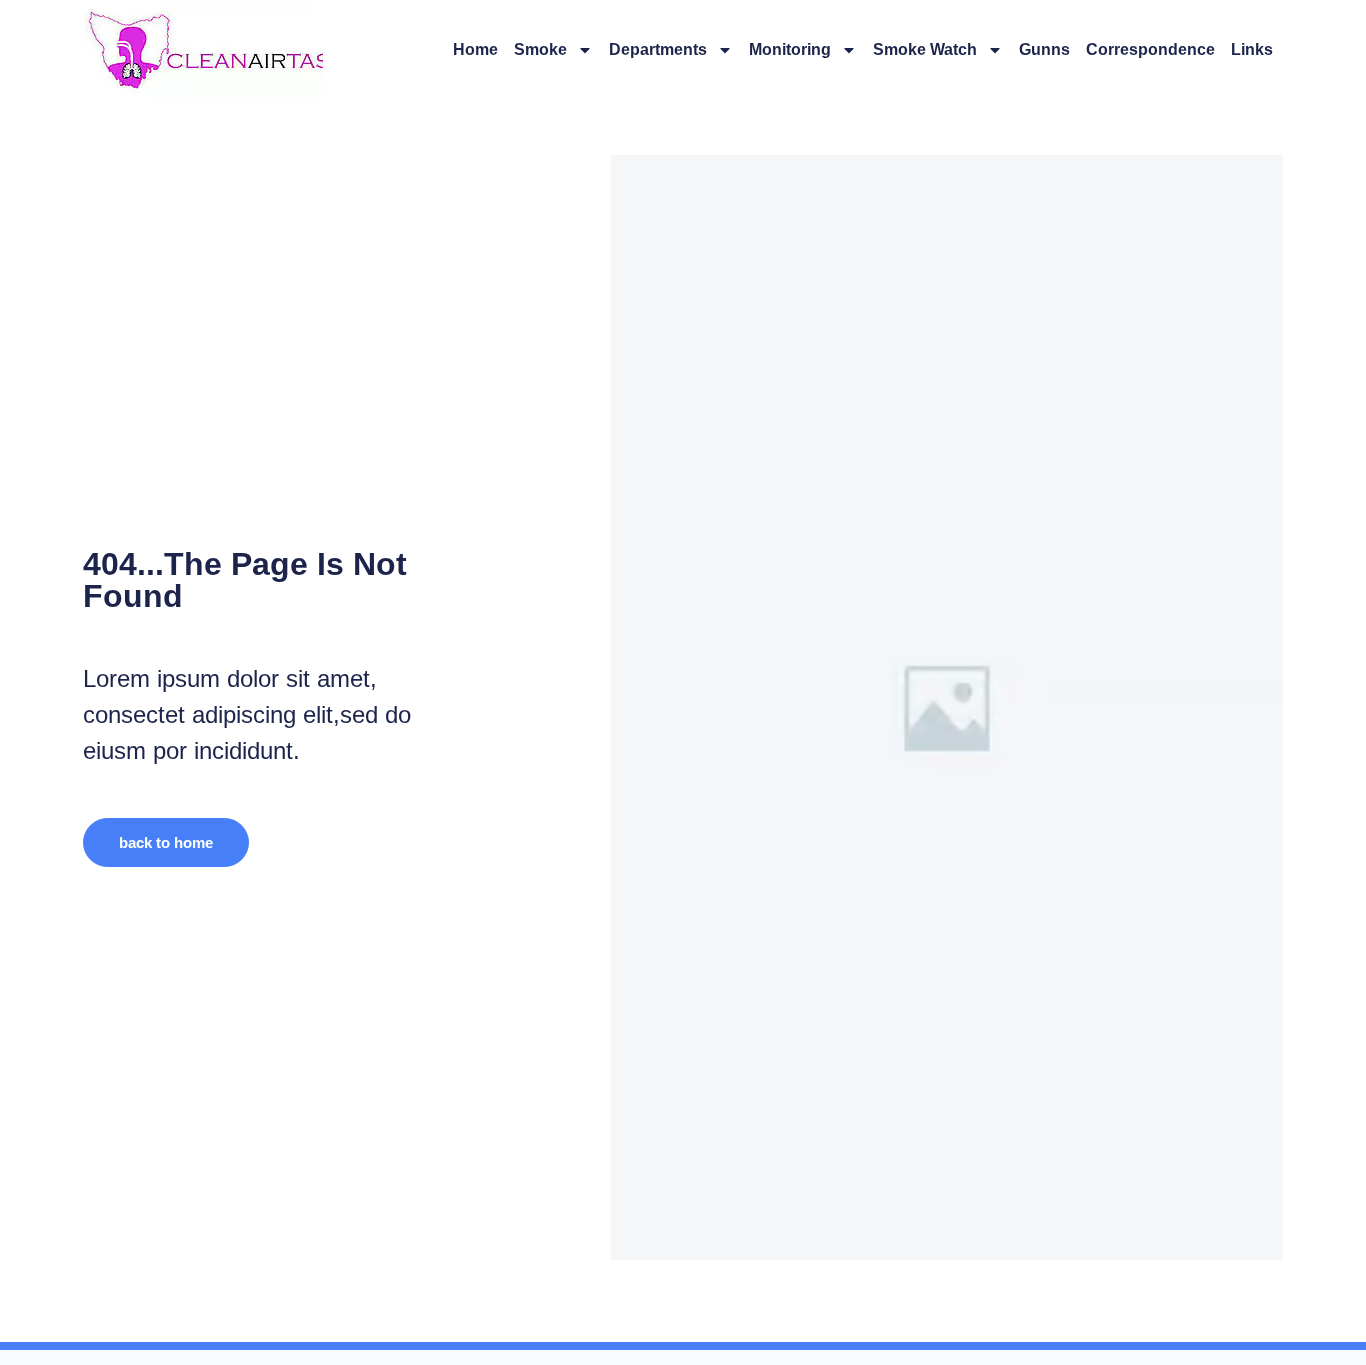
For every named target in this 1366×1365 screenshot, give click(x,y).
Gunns (1044, 49)
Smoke (540, 49)
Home (475, 49)
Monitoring (790, 49)
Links (1252, 49)
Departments (658, 49)
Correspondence (1150, 49)
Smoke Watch (925, 49)
